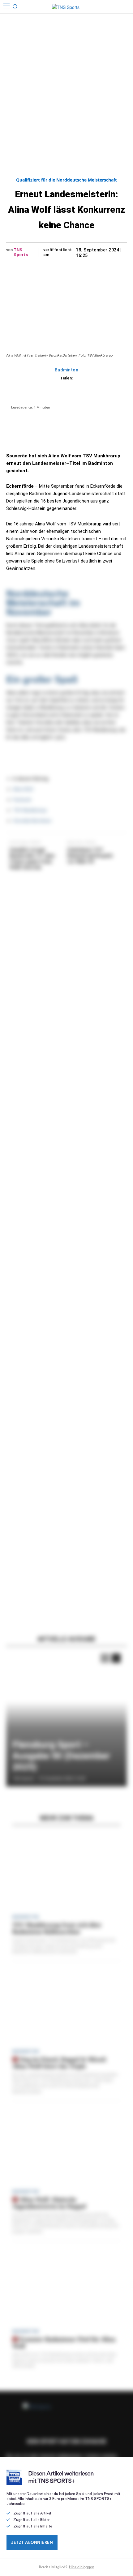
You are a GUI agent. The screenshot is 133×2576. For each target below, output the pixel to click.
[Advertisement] (66, 83)
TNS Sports (21, 252)
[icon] (116, 7)
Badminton (67, 370)
